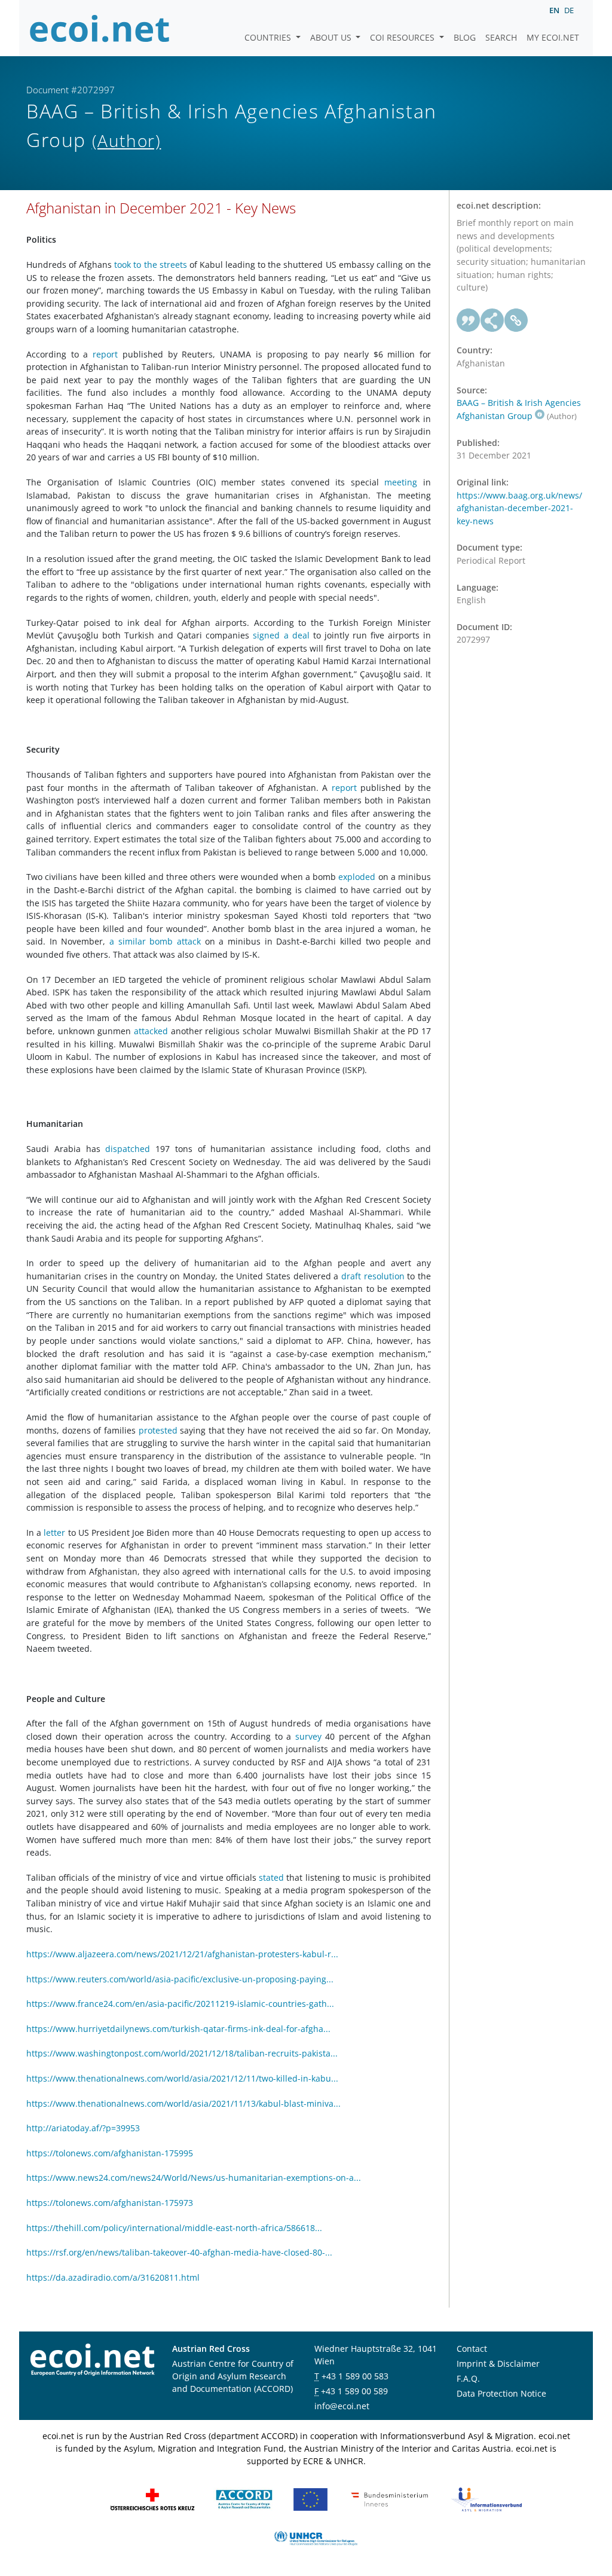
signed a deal (283, 635)
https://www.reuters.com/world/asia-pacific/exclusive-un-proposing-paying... (180, 1979)
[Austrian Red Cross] (152, 2499)
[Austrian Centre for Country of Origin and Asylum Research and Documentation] (244, 2499)
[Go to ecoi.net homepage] (100, 28)
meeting (401, 482)
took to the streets (150, 265)
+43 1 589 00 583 (355, 2376)
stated (271, 1877)
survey (308, 1736)
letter (54, 1533)
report (105, 354)
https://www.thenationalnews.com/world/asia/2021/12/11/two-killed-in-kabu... (182, 2078)
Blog (465, 37)
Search (501, 37)
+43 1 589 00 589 (354, 2391)
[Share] (492, 320)
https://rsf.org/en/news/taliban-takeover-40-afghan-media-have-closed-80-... (179, 2252)
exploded (357, 877)
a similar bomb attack (155, 941)
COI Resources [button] (403, 37)
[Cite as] (469, 320)
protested (158, 1430)
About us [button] (332, 37)
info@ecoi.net (342, 2406)
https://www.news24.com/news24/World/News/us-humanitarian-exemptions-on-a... (194, 2178)
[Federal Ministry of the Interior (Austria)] (390, 2499)
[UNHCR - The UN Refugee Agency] (316, 2537)
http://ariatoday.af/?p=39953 (83, 2128)
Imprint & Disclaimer (498, 2363)
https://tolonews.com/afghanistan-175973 (110, 2203)
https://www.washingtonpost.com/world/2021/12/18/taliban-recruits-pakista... (182, 2053)
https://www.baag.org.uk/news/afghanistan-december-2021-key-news (519, 508)
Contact (472, 2349)
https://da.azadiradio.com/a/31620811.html (113, 2277)
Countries (269, 37)
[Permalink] (516, 320)
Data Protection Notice (501, 2393)
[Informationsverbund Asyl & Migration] (486, 2499)
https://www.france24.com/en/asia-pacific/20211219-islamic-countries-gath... (180, 2004)
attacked (151, 1031)
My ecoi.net (553, 37)
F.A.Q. (468, 2378)
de (569, 10)
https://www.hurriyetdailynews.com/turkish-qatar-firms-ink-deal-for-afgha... (178, 2029)
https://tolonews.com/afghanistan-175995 (110, 2153)
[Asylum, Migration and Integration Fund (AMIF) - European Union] (310, 2499)
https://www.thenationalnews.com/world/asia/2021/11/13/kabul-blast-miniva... (183, 2103)
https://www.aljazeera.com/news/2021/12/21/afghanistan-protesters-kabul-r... (182, 1954)
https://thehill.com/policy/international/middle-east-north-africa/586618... (174, 2228)
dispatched (128, 1149)
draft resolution (373, 1276)
